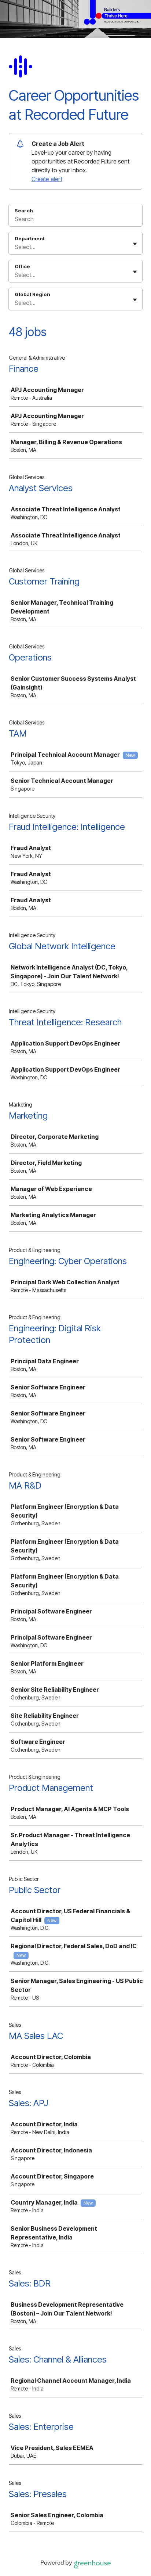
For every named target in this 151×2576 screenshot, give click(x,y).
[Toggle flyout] (135, 244)
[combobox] (15, 247)
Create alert (47, 179)
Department (30, 238)
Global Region (32, 294)
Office (22, 266)
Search (24, 211)
